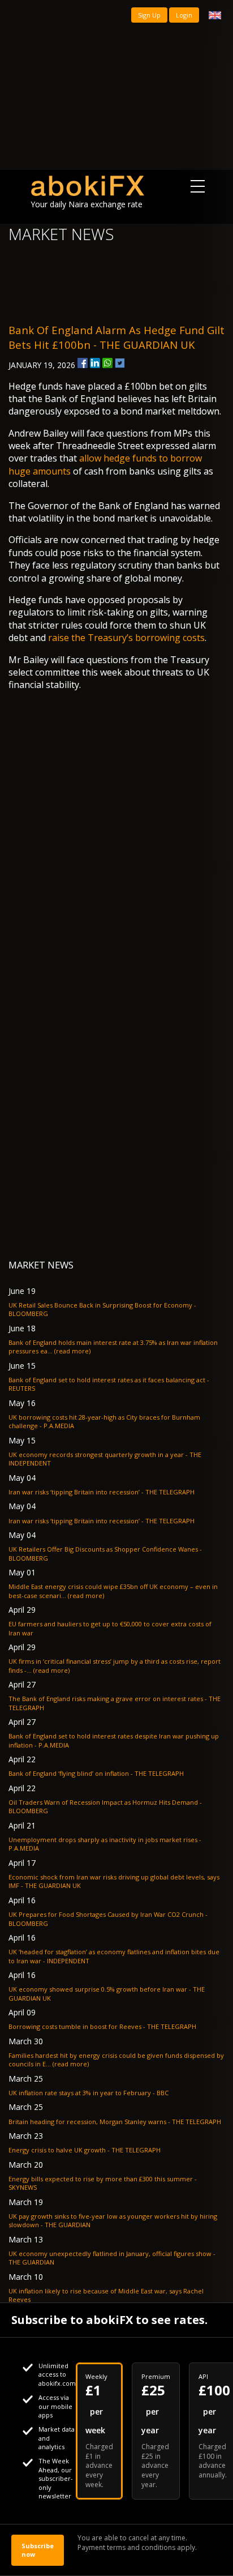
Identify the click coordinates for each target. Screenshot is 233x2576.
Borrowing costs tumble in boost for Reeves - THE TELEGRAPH (102, 2026)
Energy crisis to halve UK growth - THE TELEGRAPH (85, 2150)
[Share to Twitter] (120, 363)
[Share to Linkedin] (95, 363)
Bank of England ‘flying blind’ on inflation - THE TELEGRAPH (96, 1773)
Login (184, 15)
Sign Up (149, 15)
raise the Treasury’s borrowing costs (126, 638)
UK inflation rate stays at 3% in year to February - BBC (89, 2093)
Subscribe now (38, 2550)
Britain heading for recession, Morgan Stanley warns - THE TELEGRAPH (115, 2122)
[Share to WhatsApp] (107, 363)
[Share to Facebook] (83, 363)
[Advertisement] (116, 85)
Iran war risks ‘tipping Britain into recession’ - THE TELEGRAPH (102, 1492)
